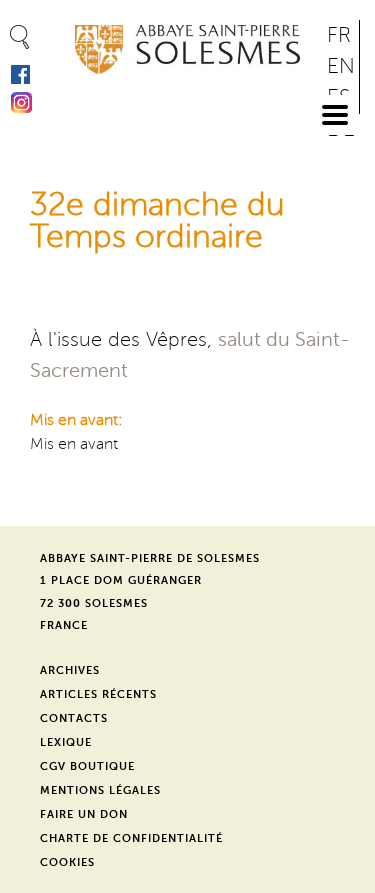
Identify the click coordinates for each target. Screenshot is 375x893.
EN (341, 66)
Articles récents (98, 694)
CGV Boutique (87, 766)
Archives (70, 670)
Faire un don (84, 814)
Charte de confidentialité (131, 838)
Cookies (67, 862)
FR (339, 35)
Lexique (66, 742)
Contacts (74, 718)
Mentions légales (100, 790)
